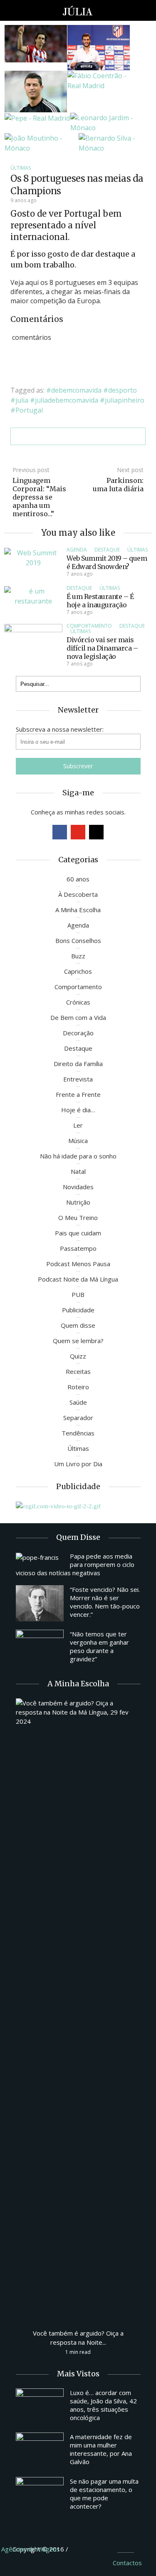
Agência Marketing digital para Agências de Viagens (85, 2548)
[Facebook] (60, 832)
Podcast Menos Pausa (78, 1264)
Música (78, 1141)
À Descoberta (78, 894)
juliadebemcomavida (67, 400)
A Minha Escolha (78, 910)
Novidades (78, 1187)
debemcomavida (76, 390)
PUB (78, 1294)
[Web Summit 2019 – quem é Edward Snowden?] (33, 557)
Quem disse (78, 1325)
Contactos (127, 2563)
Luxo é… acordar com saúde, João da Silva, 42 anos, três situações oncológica (103, 2405)
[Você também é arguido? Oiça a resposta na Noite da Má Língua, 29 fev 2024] (78, 2009)
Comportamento (89, 626)
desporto (123, 390)
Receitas (78, 1371)
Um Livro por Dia (78, 1464)
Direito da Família (78, 1064)
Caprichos (78, 971)
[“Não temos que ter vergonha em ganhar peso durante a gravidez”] (40, 1648)
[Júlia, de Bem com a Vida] (78, 10)
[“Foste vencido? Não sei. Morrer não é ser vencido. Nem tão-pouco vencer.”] (40, 1603)
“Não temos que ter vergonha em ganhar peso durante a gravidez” (99, 1646)
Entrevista (78, 1079)
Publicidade (78, 1310)
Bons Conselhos (78, 940)
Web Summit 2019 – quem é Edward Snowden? (107, 562)
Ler (78, 1125)
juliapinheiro (125, 400)
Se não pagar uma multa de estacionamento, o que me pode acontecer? (104, 2494)
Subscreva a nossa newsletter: (60, 729)
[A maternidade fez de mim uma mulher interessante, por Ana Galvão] (40, 2450)
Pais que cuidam (78, 1233)
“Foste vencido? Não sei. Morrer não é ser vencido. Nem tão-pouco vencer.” (105, 1602)
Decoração (78, 1033)
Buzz (78, 956)
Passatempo (78, 1248)
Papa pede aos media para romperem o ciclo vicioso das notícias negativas (75, 1564)
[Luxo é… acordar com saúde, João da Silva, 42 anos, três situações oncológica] (40, 2406)
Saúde (78, 1402)
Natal (78, 1171)
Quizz (78, 1356)
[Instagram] (96, 832)
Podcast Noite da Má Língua (78, 1279)
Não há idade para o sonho (78, 1156)
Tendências (78, 1433)
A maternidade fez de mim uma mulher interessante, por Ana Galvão (101, 2449)
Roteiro (78, 1387)
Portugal (29, 410)
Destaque (107, 550)
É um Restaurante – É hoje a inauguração (100, 601)
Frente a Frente (78, 1094)
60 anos (78, 879)
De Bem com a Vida (78, 1017)
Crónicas (78, 1002)
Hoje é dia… (78, 1110)
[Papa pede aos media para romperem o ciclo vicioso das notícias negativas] (40, 1557)
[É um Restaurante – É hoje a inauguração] (33, 595)
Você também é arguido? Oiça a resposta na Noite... (78, 2338)
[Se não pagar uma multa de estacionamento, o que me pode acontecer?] (40, 2495)
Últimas (21, 168)
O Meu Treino (78, 1217)
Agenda (77, 550)
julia (22, 400)
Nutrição (78, 1202)
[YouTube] (78, 832)
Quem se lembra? (78, 1341)
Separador (78, 1418)
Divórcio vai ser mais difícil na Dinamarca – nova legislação (102, 648)
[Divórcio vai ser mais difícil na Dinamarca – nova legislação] (33, 645)
